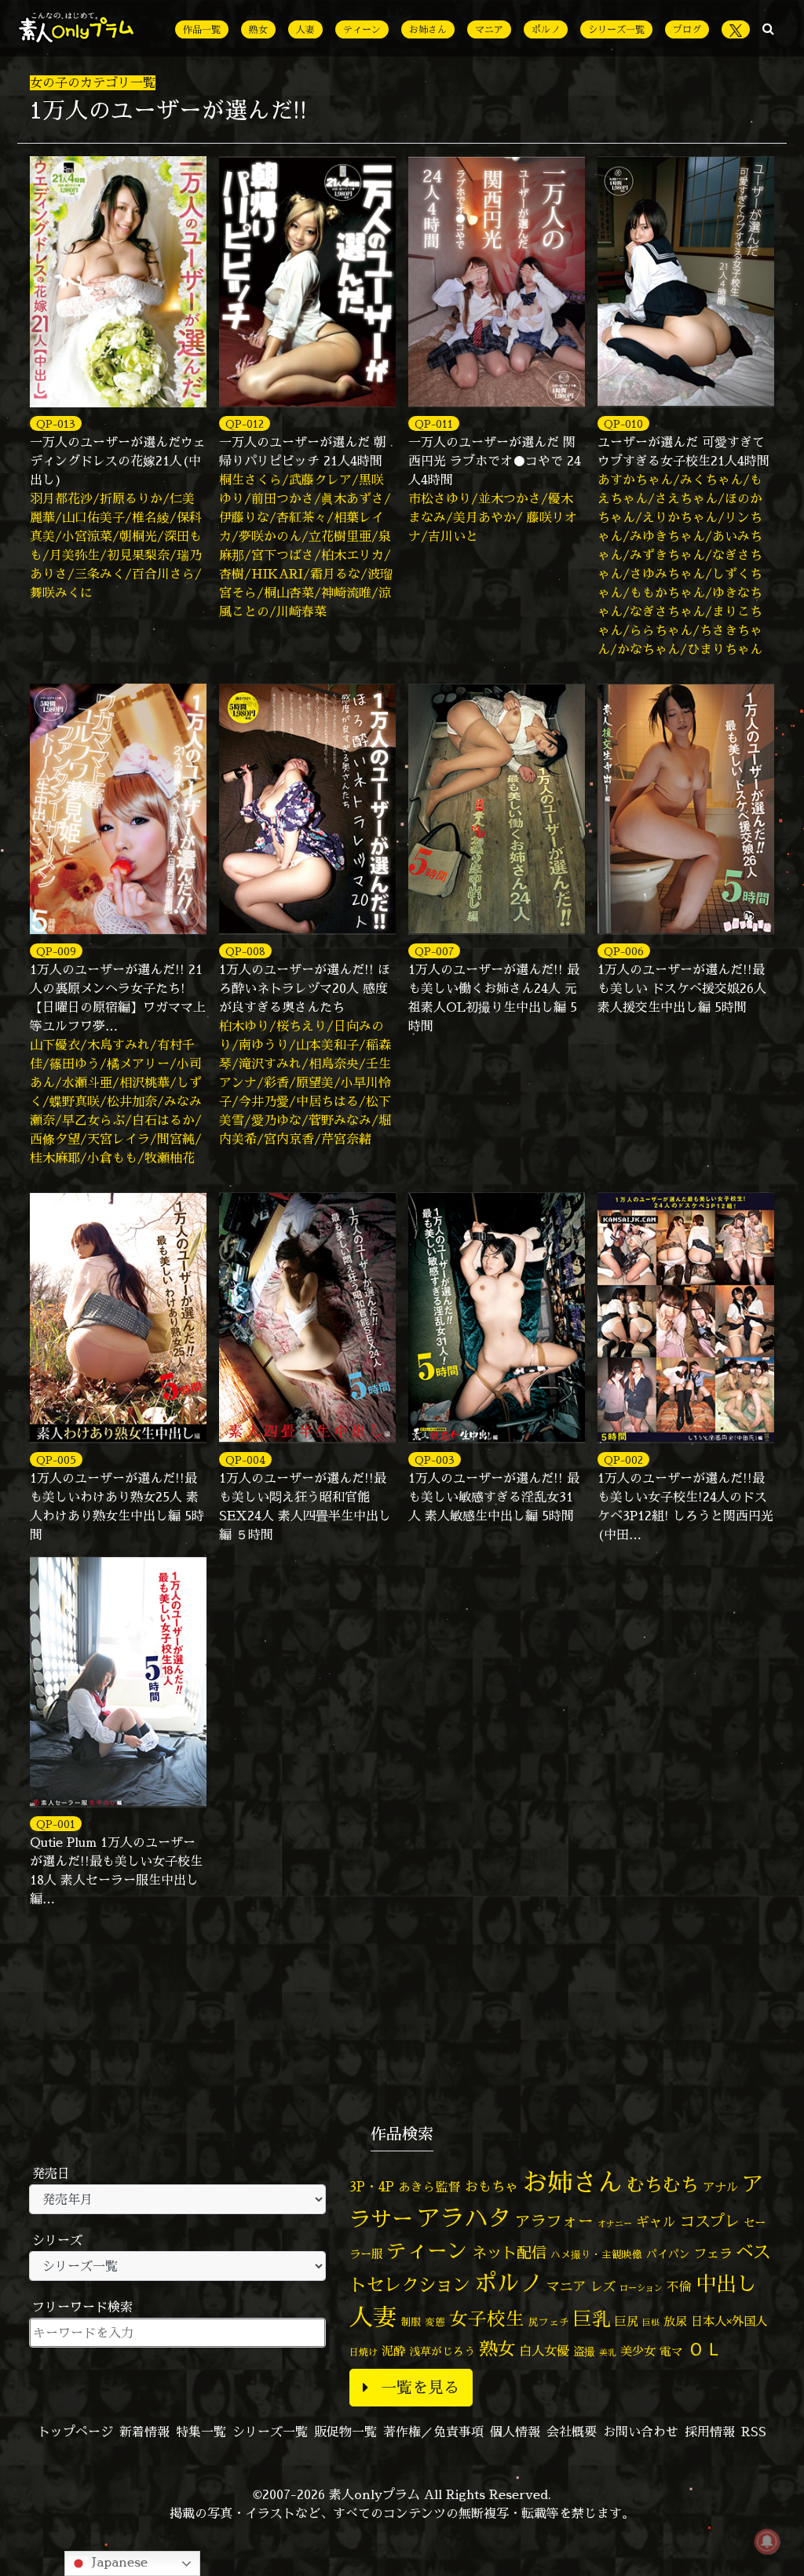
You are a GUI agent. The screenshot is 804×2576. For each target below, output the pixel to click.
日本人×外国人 (729, 2321)
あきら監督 (429, 2187)
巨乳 (592, 2319)
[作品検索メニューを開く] (768, 28)
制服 (411, 2322)
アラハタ (464, 2218)
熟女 (258, 29)
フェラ (713, 2253)
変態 (435, 2322)
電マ (671, 2351)
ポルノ (546, 29)
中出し (726, 2283)
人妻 (305, 29)
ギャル (656, 2222)
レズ (603, 2286)
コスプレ (710, 2221)
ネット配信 (509, 2252)
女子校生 (487, 2319)
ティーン (362, 29)
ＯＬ (705, 2348)
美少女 (638, 2351)
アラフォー (554, 2221)
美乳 (608, 2352)
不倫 (679, 2286)
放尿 (675, 2321)
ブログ (687, 29)
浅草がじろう (442, 2351)
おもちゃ (492, 2186)
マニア (489, 29)
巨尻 (627, 2321)
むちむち (663, 2184)
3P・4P (372, 2186)
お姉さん (428, 29)
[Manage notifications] (767, 2541)
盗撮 (584, 2352)
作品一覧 (202, 29)
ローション (641, 2288)
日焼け (364, 2352)
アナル (720, 2187)
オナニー (615, 2223)
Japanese (118, 2562)
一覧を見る (420, 2387)
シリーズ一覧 (616, 29)
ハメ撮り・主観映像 (596, 2255)
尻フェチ (549, 2322)
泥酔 (393, 2351)
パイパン (668, 2254)
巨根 (651, 2322)
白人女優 (544, 2351)
